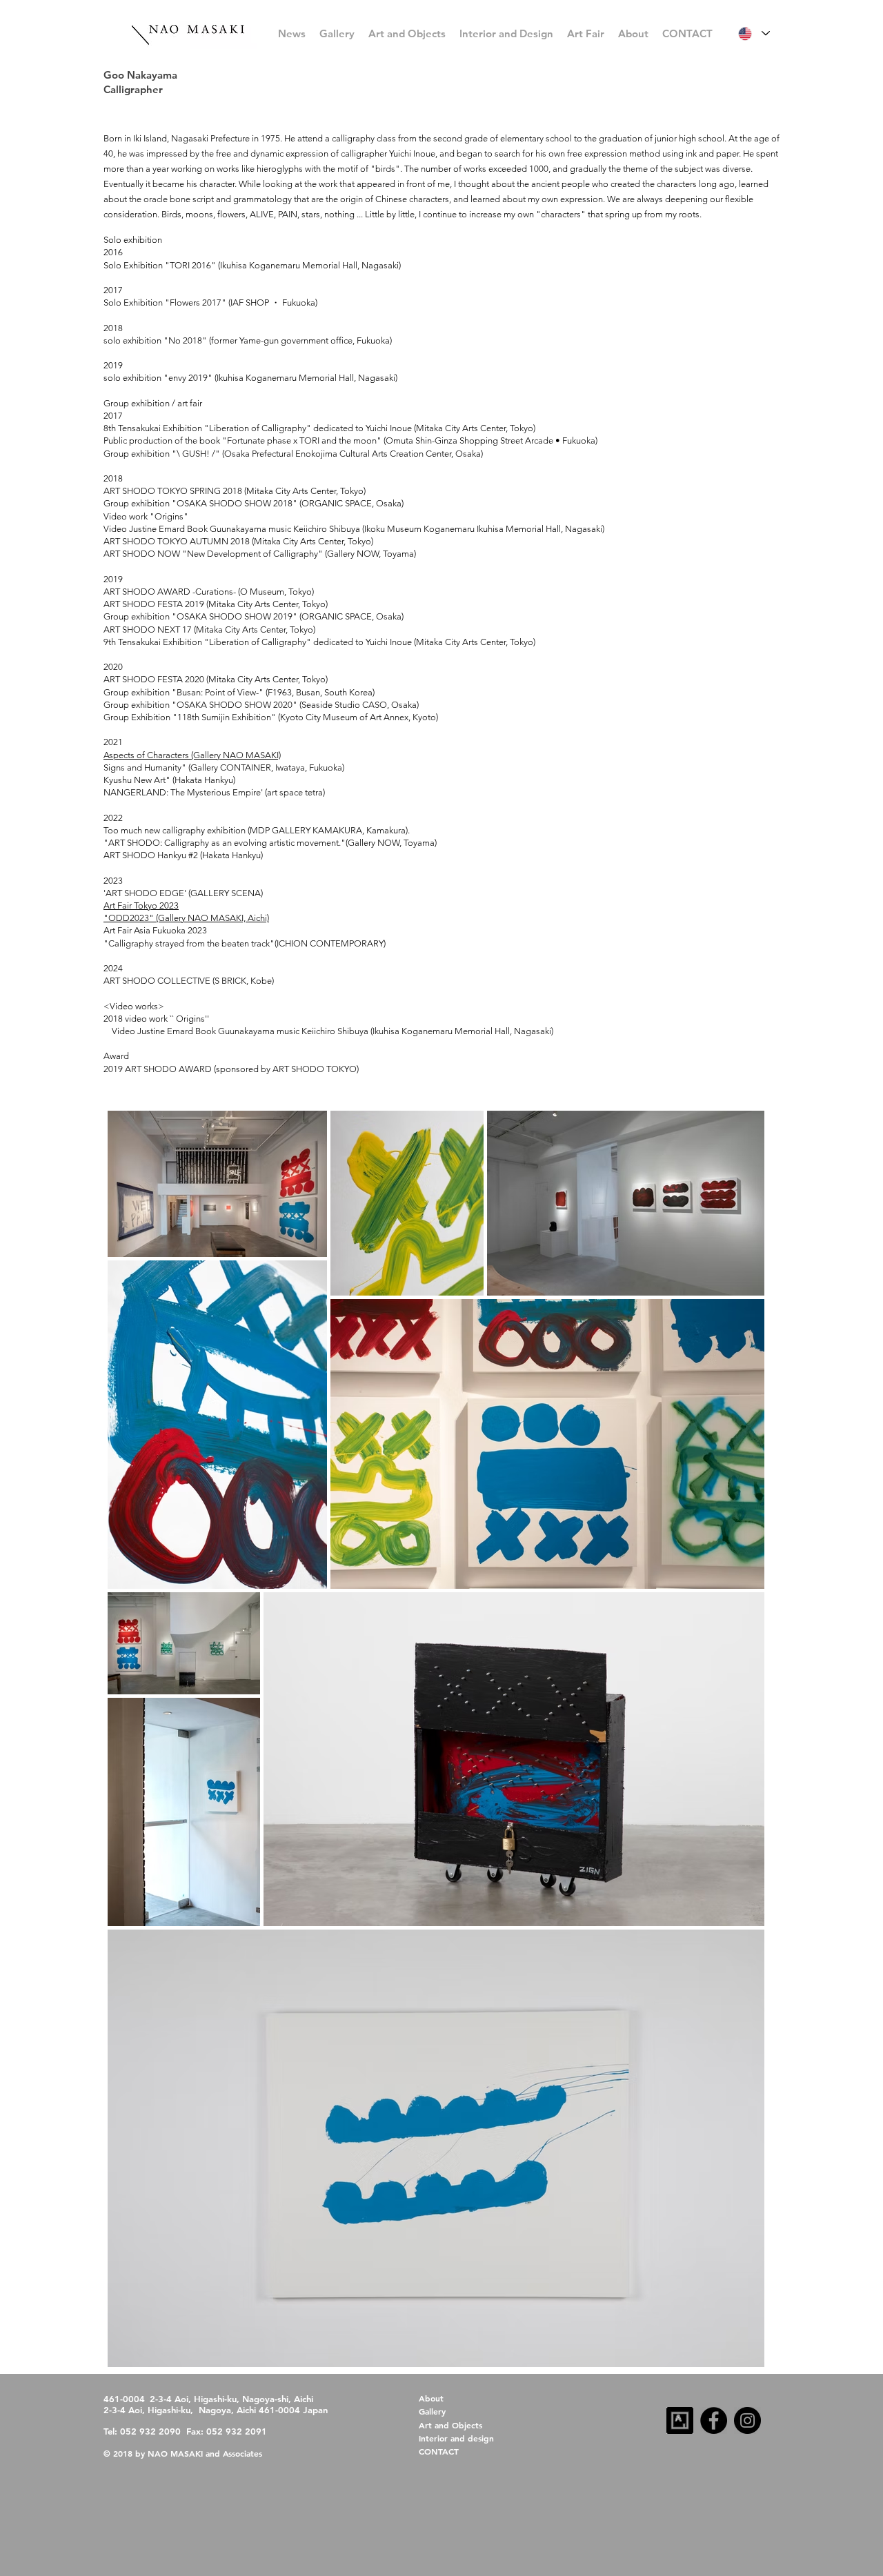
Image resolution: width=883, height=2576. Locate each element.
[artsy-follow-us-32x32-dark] (680, 2420)
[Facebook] (714, 2420)
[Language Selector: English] (754, 33)
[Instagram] (747, 2420)
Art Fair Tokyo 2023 (141, 905)
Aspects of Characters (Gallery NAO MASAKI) (192, 755)
